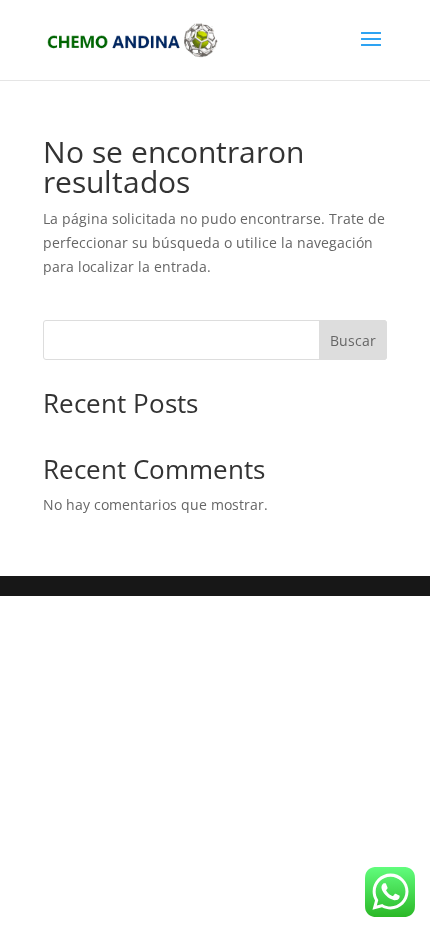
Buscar (353, 340)
